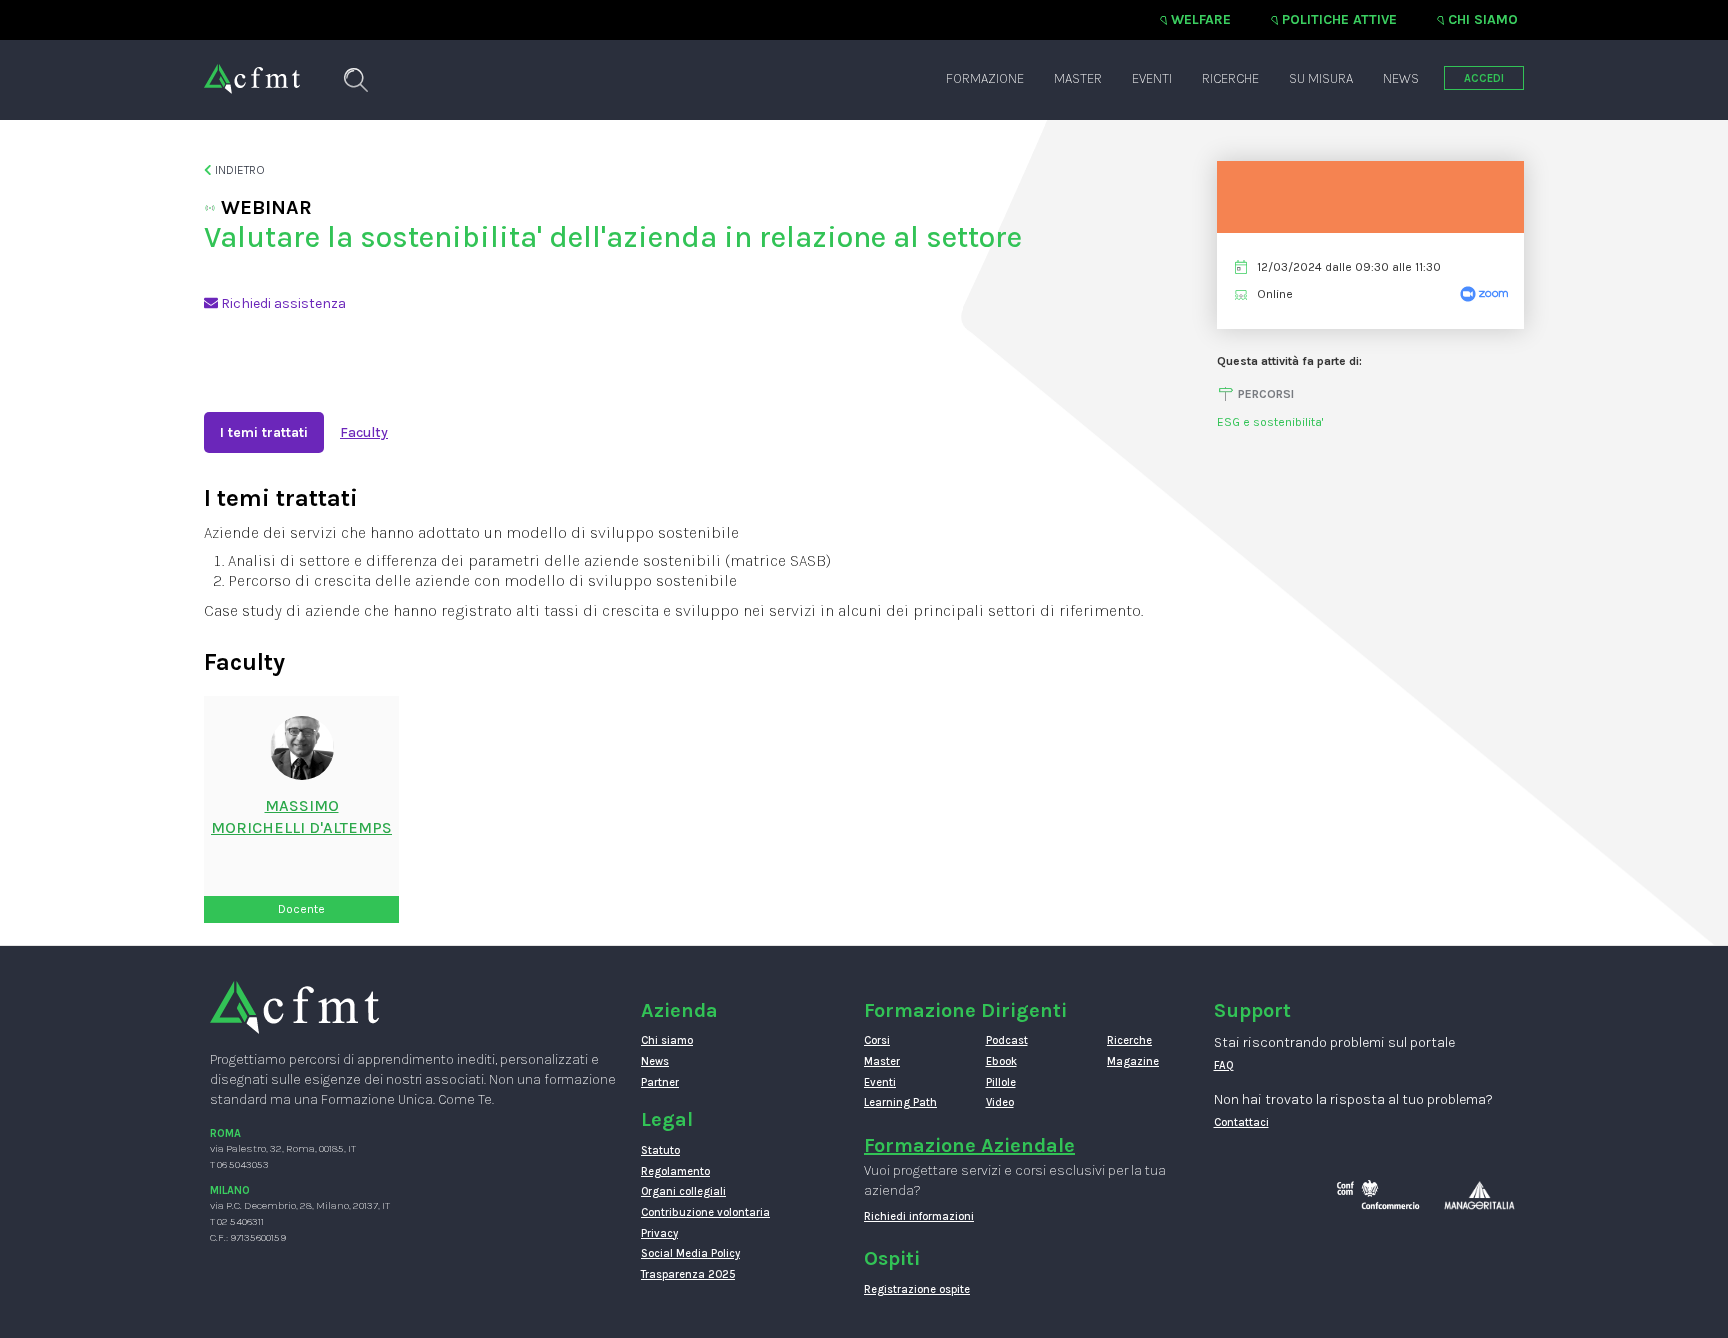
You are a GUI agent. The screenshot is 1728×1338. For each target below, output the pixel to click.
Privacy (659, 1233)
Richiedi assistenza (282, 303)
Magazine (1133, 1061)
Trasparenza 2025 (688, 1274)
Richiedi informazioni (919, 1216)
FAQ (1224, 1065)
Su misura (1321, 78)
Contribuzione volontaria (705, 1212)
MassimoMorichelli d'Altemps (301, 817)
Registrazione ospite (917, 1289)
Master (1078, 78)
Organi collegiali (683, 1191)
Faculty (364, 432)
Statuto (660, 1150)
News (1401, 78)
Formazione (985, 78)
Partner (660, 1082)
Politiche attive (1339, 19)
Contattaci (1241, 1122)
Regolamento (675, 1171)
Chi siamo (1483, 19)
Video (1000, 1102)
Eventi (1152, 78)
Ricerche (1230, 78)
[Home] (252, 69)
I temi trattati (264, 432)
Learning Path (900, 1102)
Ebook (1001, 1061)
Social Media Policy (690, 1253)
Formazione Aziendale (969, 1145)
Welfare (1201, 19)
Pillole (1001, 1082)
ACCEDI (1484, 78)
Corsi (877, 1040)
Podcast (1007, 1040)
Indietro (238, 170)
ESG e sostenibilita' (1270, 422)
